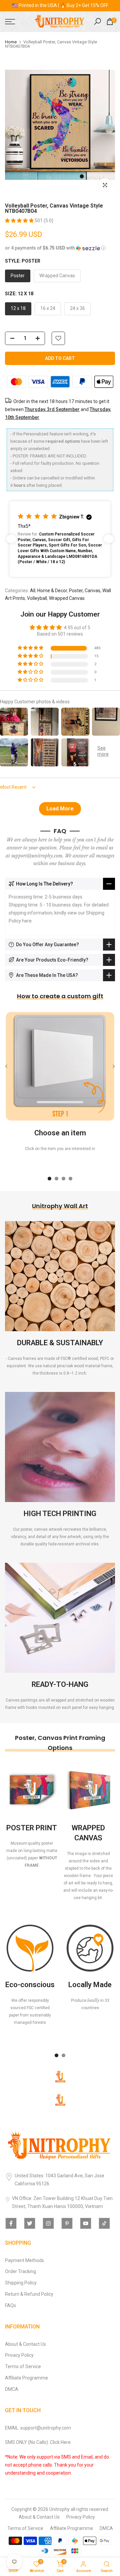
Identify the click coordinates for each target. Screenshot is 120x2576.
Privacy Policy (19, 2355)
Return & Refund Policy (29, 2294)
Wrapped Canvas (67, 598)
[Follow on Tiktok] (104, 2223)
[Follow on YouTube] (86, 2223)
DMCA (12, 2389)
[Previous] (7, 1066)
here (27, 921)
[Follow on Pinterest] (67, 2223)
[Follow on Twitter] (30, 2223)
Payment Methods (24, 2260)
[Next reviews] (109, 539)
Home (11, 42)
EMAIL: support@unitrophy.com (38, 2428)
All (33, 591)
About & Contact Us (25, 2344)
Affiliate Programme (26, 2378)
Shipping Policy (21, 2283)
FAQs (10, 2305)
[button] (20, 221)
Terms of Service (23, 2366)
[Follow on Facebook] (11, 2223)
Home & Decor (52, 591)
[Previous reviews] (11, 539)
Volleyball (37, 598)
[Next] (113, 1066)
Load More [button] (60, 809)
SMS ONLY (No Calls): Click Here (38, 2442)
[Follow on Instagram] (48, 2223)
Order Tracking (20, 2271)
